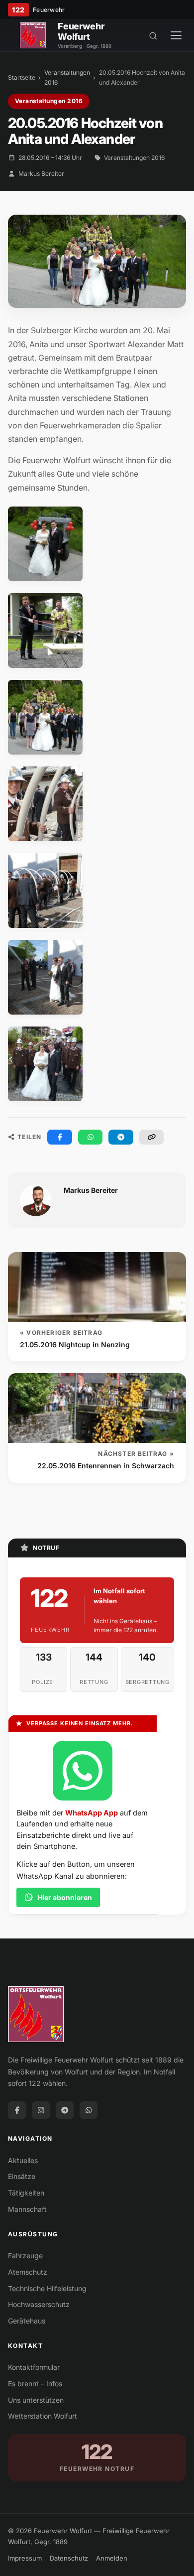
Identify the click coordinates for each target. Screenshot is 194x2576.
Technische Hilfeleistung (47, 2288)
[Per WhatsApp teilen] (91, 1137)
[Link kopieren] (152, 1137)
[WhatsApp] (89, 2110)
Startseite (22, 77)
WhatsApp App (92, 1813)
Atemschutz (28, 2272)
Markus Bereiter (41, 174)
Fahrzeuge (25, 2255)
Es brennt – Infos (35, 2383)
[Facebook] (17, 2110)
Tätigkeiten (26, 2193)
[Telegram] (65, 2110)
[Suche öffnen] (153, 35)
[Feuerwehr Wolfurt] (33, 35)
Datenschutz (69, 2558)
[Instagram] (41, 2110)
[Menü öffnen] (176, 35)
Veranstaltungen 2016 (67, 77)
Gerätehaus (27, 2321)
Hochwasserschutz (39, 2304)
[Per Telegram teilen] (121, 1137)
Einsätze (22, 2176)
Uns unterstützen (36, 2400)
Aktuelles (23, 2160)
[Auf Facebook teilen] (60, 1137)
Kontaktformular (34, 2367)
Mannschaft (27, 2209)
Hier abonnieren (65, 1897)
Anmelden (112, 2558)
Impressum (25, 2558)
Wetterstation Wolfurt (43, 2416)
